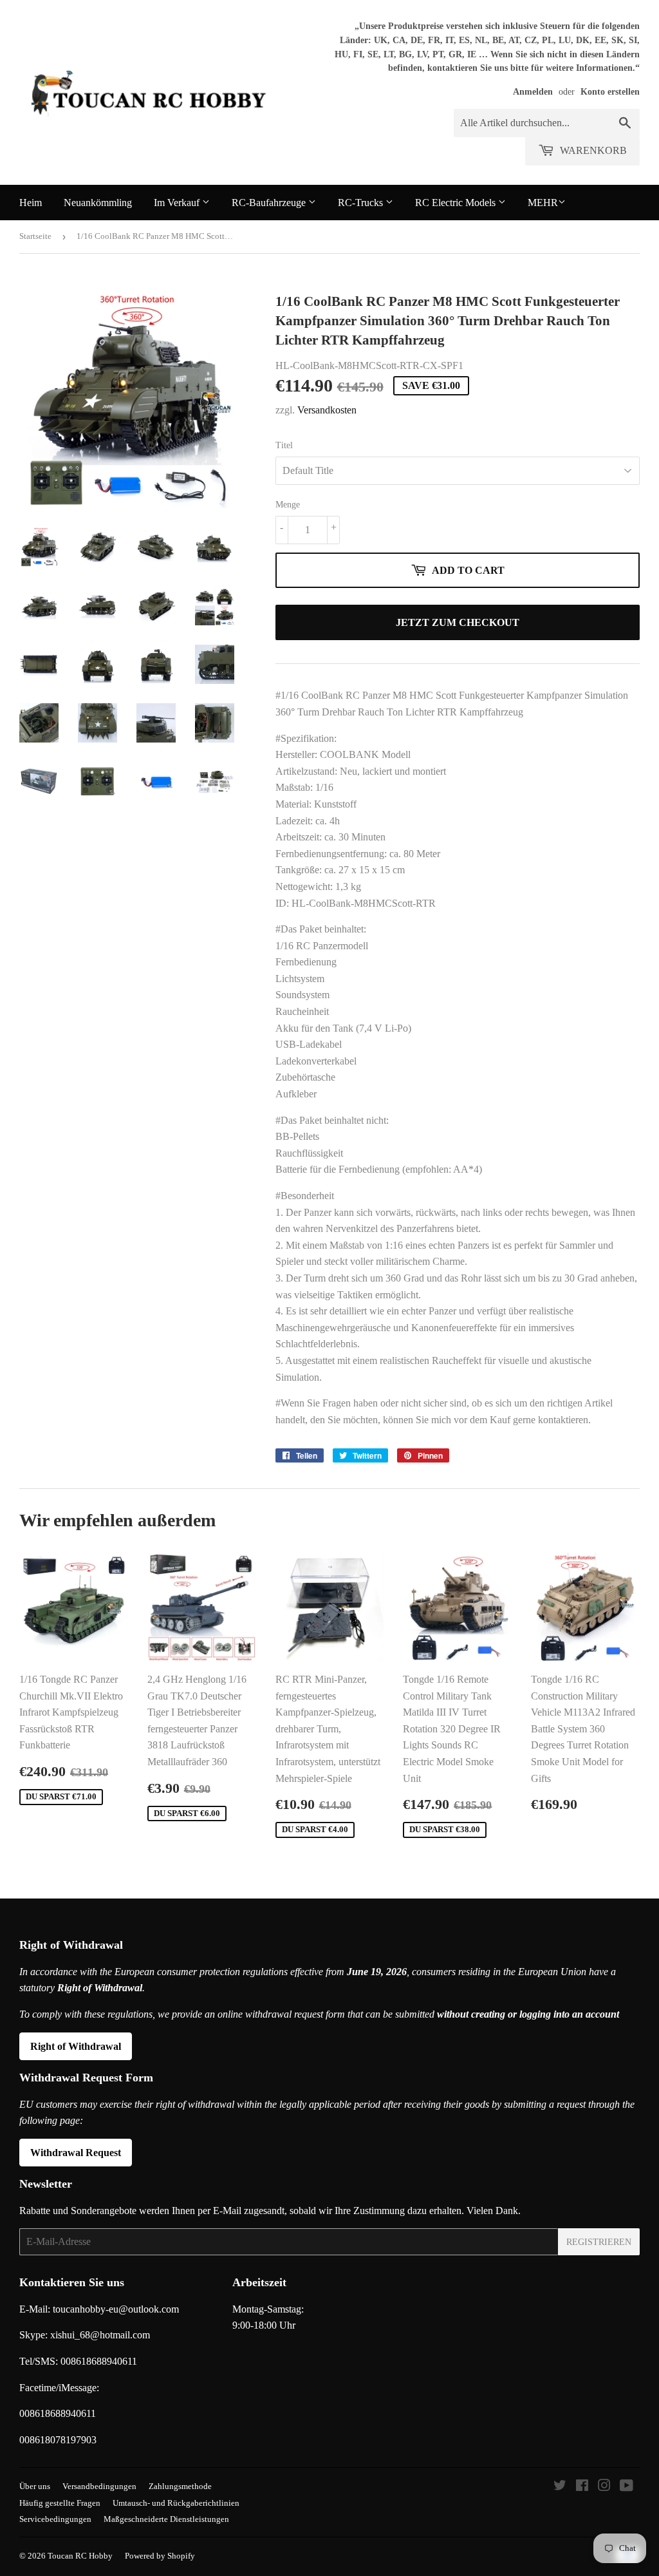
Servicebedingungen (55, 2519)
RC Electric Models (457, 203)
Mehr (543, 203)
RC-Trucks (362, 203)
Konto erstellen (610, 92)
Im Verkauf (178, 203)
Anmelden (533, 92)
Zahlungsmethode (180, 2486)
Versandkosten (327, 410)
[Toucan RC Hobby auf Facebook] (582, 2487)
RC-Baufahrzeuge (270, 203)
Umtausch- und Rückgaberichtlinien (176, 2503)
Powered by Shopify (160, 2556)
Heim (31, 203)
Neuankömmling (98, 203)
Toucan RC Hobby (80, 2556)
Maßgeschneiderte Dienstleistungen (166, 2519)
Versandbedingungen (99, 2486)
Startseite (35, 236)
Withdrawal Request (76, 2153)
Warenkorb (592, 150)
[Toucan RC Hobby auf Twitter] (560, 2487)
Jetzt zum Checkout (458, 622)
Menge (288, 505)
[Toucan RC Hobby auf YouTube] (627, 2487)
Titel (284, 445)
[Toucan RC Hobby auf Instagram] (604, 2487)
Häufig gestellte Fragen (60, 2503)
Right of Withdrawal (76, 2046)
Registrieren (599, 2242)
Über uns (35, 2486)
